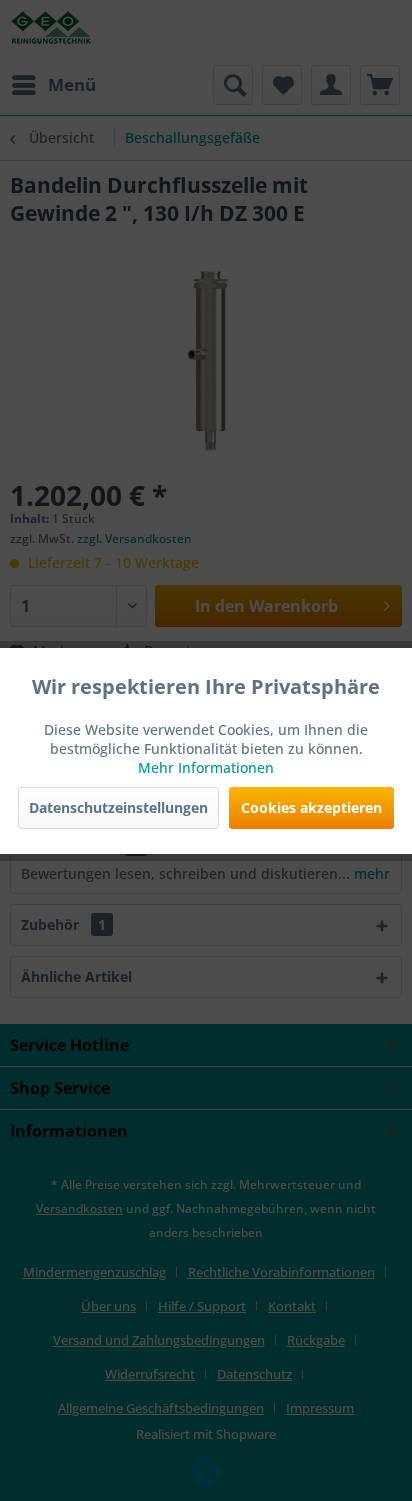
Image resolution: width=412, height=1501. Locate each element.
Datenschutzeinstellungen (118, 807)
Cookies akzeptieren (311, 807)
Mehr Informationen (206, 767)
